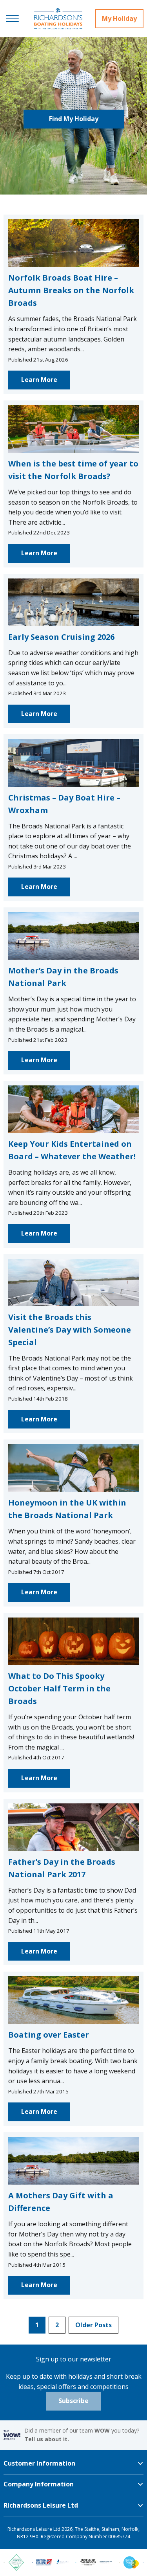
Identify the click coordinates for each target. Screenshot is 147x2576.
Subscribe (73, 2401)
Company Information (39, 2484)
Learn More (39, 380)
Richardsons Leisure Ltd (41, 2505)
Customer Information (39, 2463)
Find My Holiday (74, 119)
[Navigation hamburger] (12, 19)
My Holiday (119, 18)
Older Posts (93, 2325)
